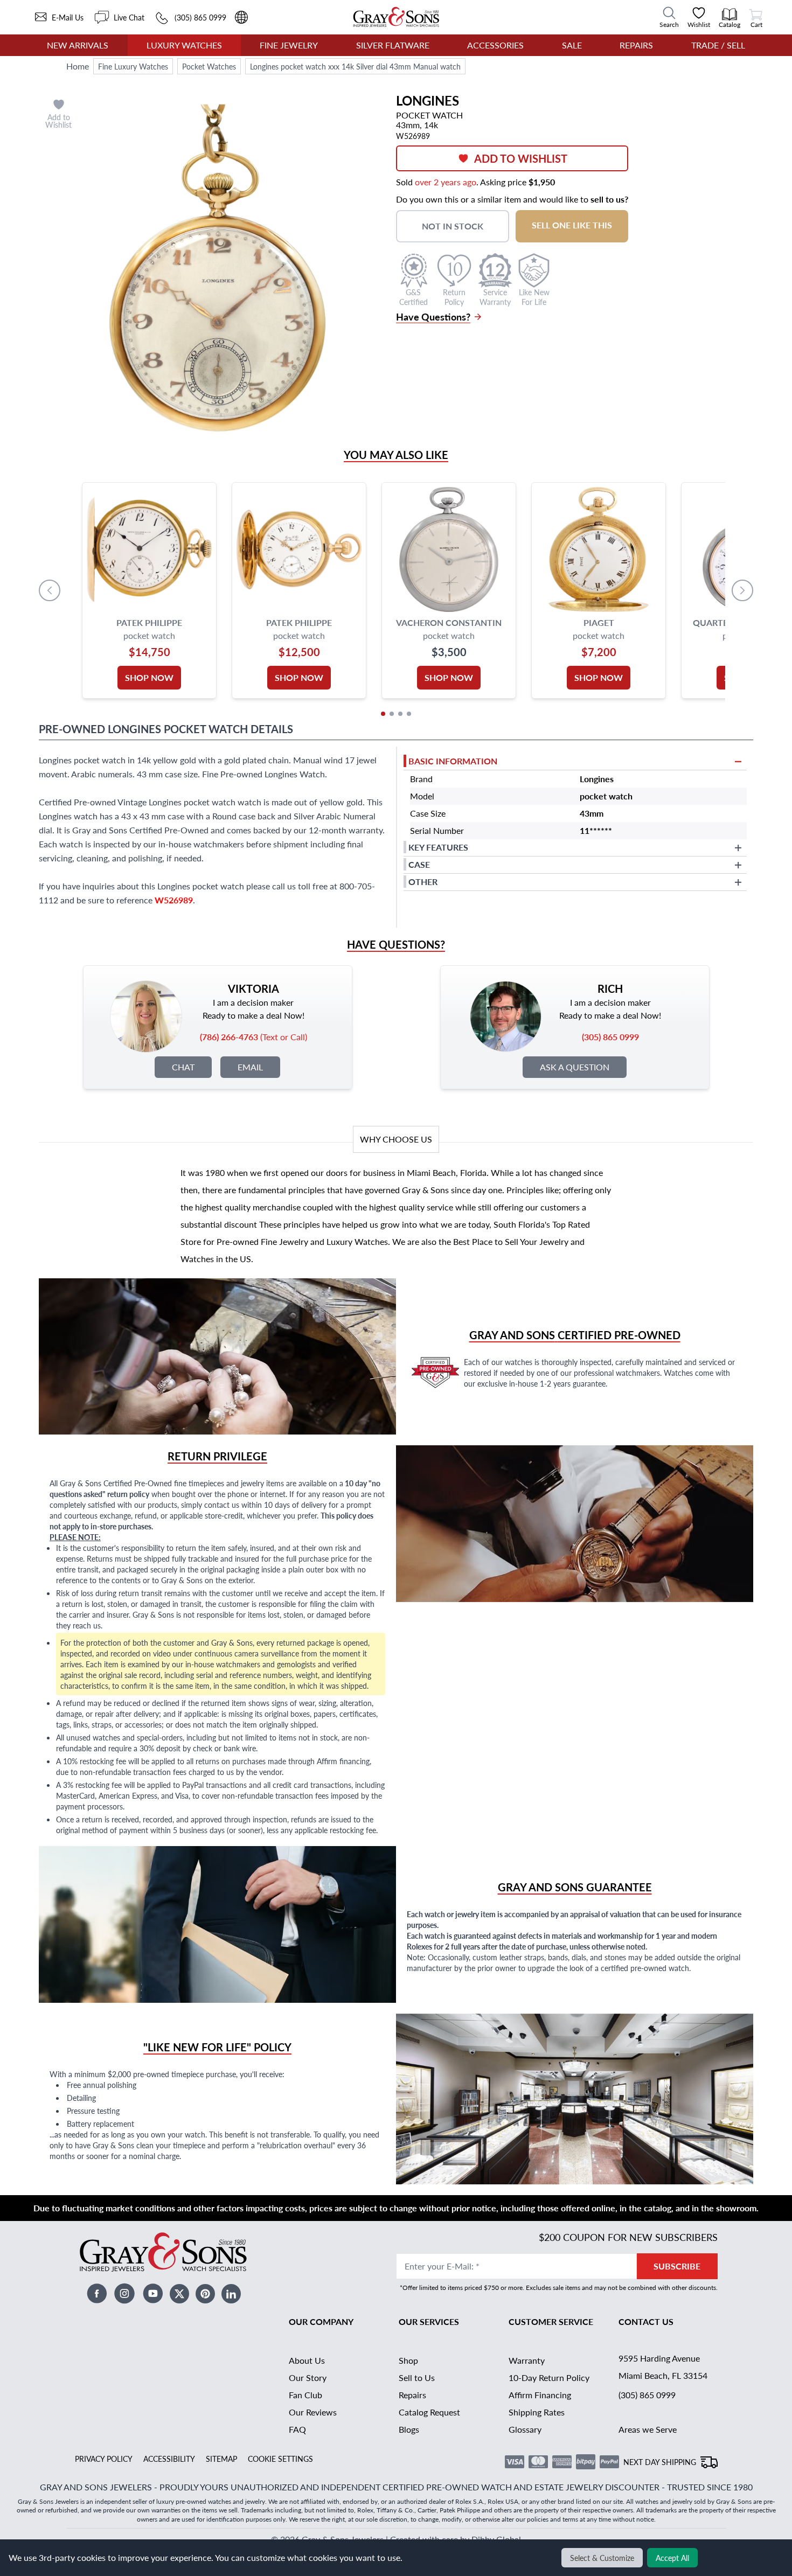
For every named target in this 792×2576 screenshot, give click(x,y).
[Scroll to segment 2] (392, 714)
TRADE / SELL (718, 45)
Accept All (672, 2558)
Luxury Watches (184, 45)
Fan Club (305, 2395)
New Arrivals (78, 45)
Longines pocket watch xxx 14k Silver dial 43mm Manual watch (355, 66)
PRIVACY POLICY (104, 2459)
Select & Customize (602, 2558)
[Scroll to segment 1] (383, 714)
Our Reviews (313, 2412)
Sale (572, 45)
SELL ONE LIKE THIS (572, 225)
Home (78, 66)
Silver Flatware (393, 45)
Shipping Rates (537, 2412)
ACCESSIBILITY (169, 2459)
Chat (183, 1067)
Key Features (438, 847)
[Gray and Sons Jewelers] (396, 17)
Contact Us (646, 2321)
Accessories (495, 45)
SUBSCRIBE (677, 2266)
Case (419, 864)
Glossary (525, 2429)
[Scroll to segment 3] (400, 714)
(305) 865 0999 (647, 2395)
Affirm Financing (540, 2395)
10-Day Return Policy (549, 2377)
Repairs (636, 45)
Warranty (527, 2360)
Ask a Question (575, 1067)
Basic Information (453, 761)
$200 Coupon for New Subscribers (628, 2237)
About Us (307, 2360)
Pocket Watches (209, 66)
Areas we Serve (648, 2429)
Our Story (308, 2377)
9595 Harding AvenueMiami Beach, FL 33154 (663, 2367)
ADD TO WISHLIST (521, 158)
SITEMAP (221, 2459)
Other (423, 882)
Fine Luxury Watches (133, 66)
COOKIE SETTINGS (280, 2459)
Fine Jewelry (289, 45)
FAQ (297, 2429)
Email (250, 1067)
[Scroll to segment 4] (409, 714)
